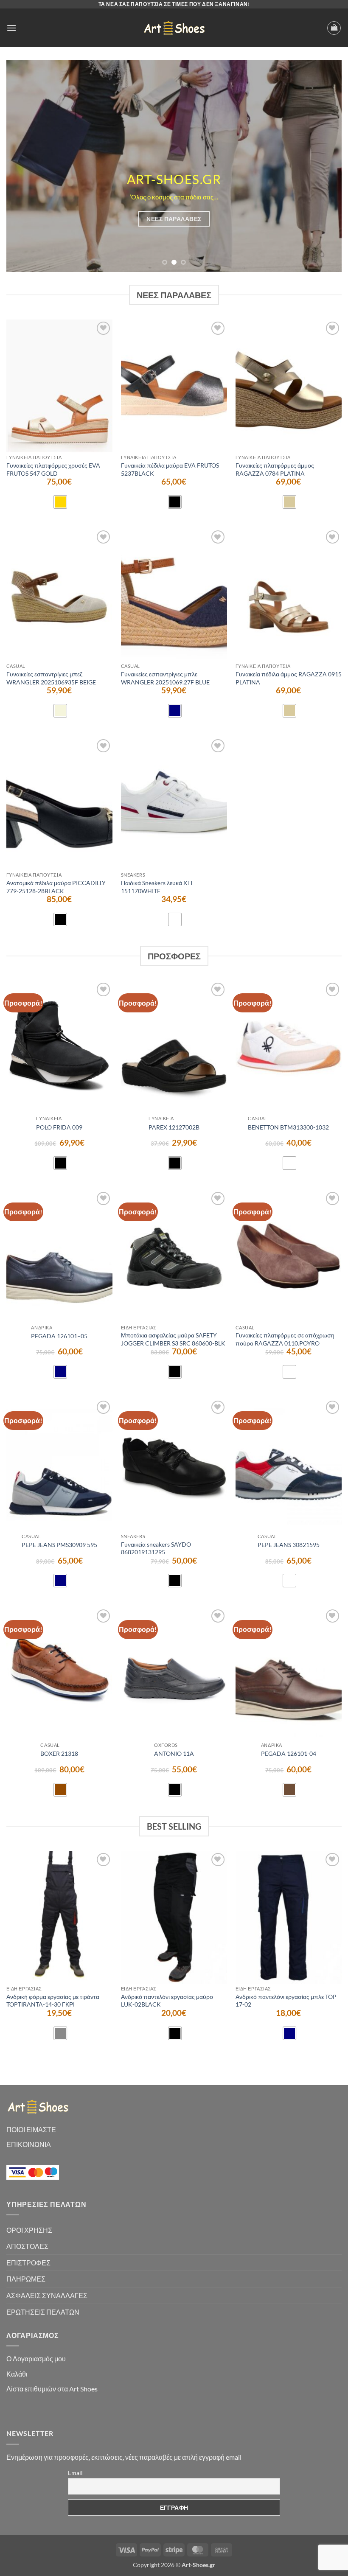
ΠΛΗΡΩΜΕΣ (26, 2279)
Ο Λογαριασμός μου (36, 2359)
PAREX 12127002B (174, 1127)
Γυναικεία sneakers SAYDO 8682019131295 (156, 1548)
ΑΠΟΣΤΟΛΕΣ (27, 2246)
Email (75, 2473)
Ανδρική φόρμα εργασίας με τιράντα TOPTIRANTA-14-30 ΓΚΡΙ (53, 2001)
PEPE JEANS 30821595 (289, 1545)
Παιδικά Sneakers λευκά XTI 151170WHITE (157, 887)
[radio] (60, 502)
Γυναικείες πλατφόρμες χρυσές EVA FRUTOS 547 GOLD (53, 469)
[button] (11, 28)
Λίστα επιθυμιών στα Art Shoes (52, 2389)
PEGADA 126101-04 (289, 1753)
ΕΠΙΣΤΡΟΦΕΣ (28, 2263)
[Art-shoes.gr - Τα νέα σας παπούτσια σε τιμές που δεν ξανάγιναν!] (174, 28)
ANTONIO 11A (174, 1753)
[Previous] (24, 166)
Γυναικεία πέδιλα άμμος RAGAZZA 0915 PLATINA (289, 678)
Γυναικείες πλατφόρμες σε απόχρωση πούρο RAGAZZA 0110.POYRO (285, 1339)
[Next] (324, 166)
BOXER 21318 (59, 1753)
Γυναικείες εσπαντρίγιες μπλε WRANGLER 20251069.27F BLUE (165, 678)
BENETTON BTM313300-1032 (288, 1127)
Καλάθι (17, 2374)
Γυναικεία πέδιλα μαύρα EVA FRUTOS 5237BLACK (170, 469)
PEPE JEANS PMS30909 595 (59, 1545)
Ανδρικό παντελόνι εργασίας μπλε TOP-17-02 (287, 2001)
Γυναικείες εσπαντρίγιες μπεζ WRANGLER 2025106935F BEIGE (51, 678)
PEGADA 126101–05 (59, 1336)
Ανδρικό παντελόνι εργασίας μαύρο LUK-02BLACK (167, 2001)
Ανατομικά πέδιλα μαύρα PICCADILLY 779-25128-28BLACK (56, 887)
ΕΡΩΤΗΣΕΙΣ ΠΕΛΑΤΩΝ (43, 2312)
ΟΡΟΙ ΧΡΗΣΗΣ (29, 2230)
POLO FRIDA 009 (59, 1127)
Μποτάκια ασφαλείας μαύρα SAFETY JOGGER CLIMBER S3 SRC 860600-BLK (173, 1339)
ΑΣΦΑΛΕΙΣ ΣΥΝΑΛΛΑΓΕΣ (47, 2295)
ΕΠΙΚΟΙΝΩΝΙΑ (29, 2144)
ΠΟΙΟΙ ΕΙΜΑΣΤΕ (31, 2129)
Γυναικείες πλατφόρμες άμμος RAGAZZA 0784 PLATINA (275, 469)
